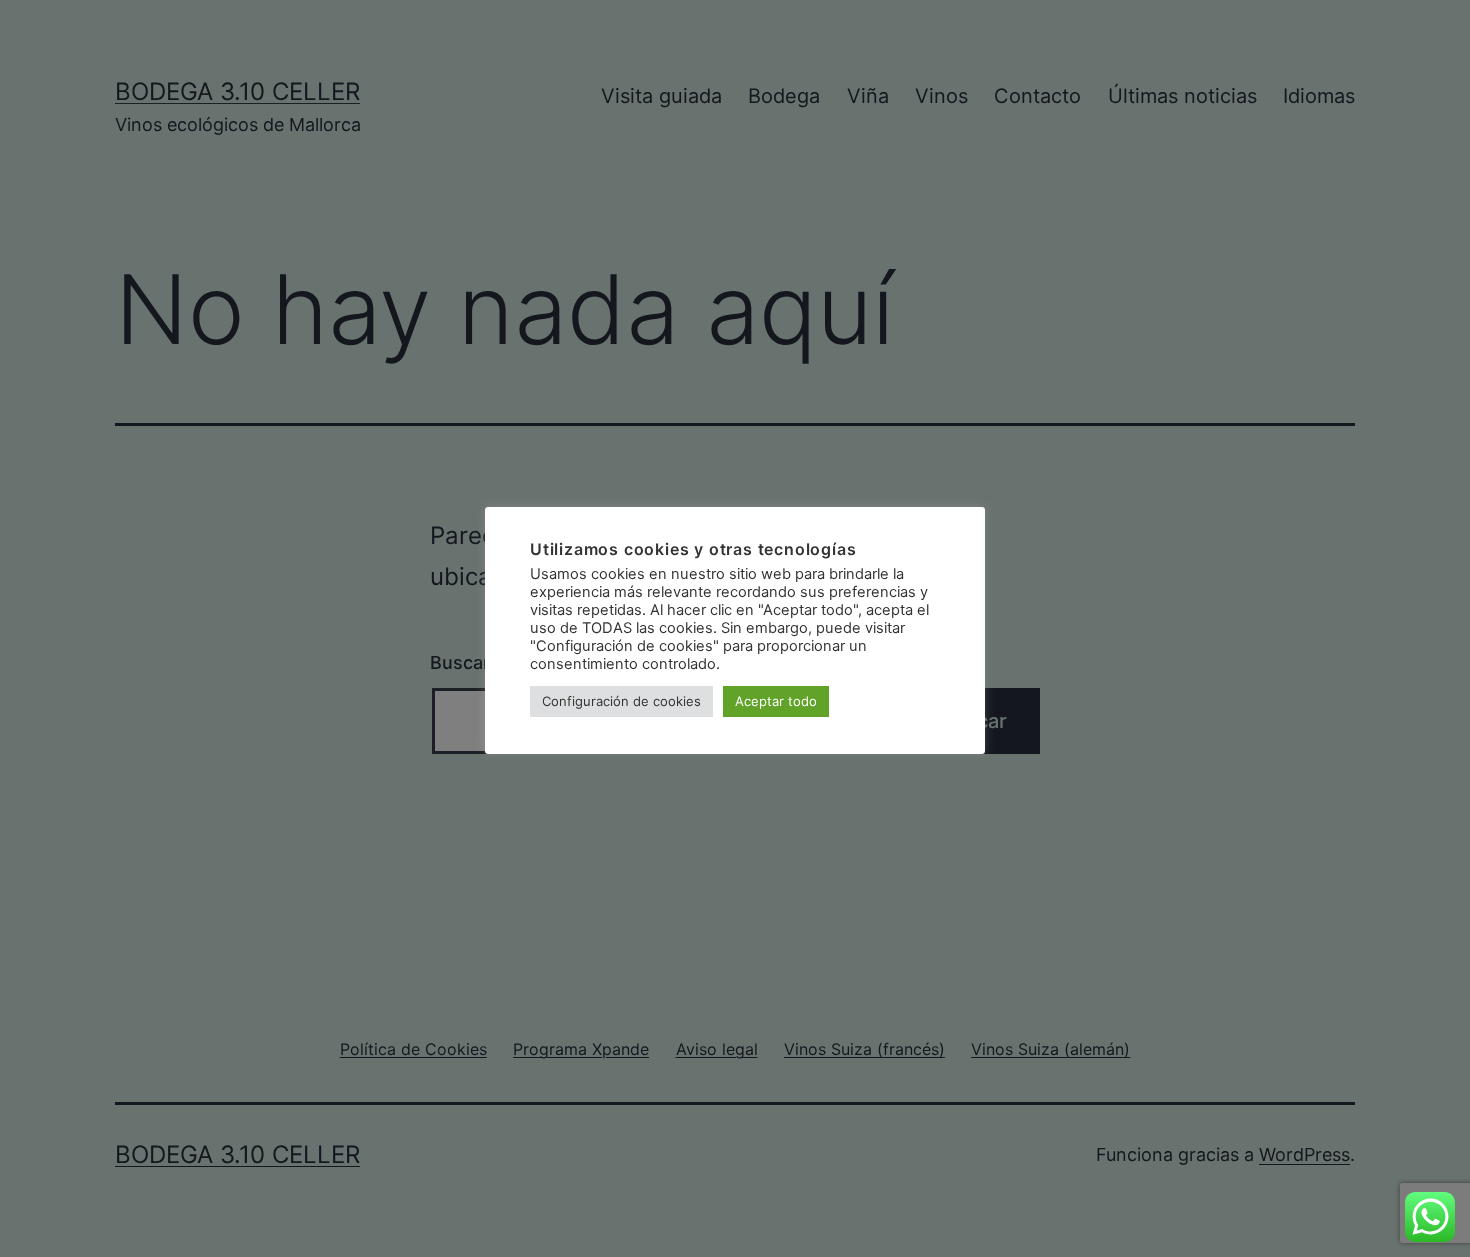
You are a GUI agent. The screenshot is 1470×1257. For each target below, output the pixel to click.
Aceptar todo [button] (776, 701)
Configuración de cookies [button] (621, 701)
